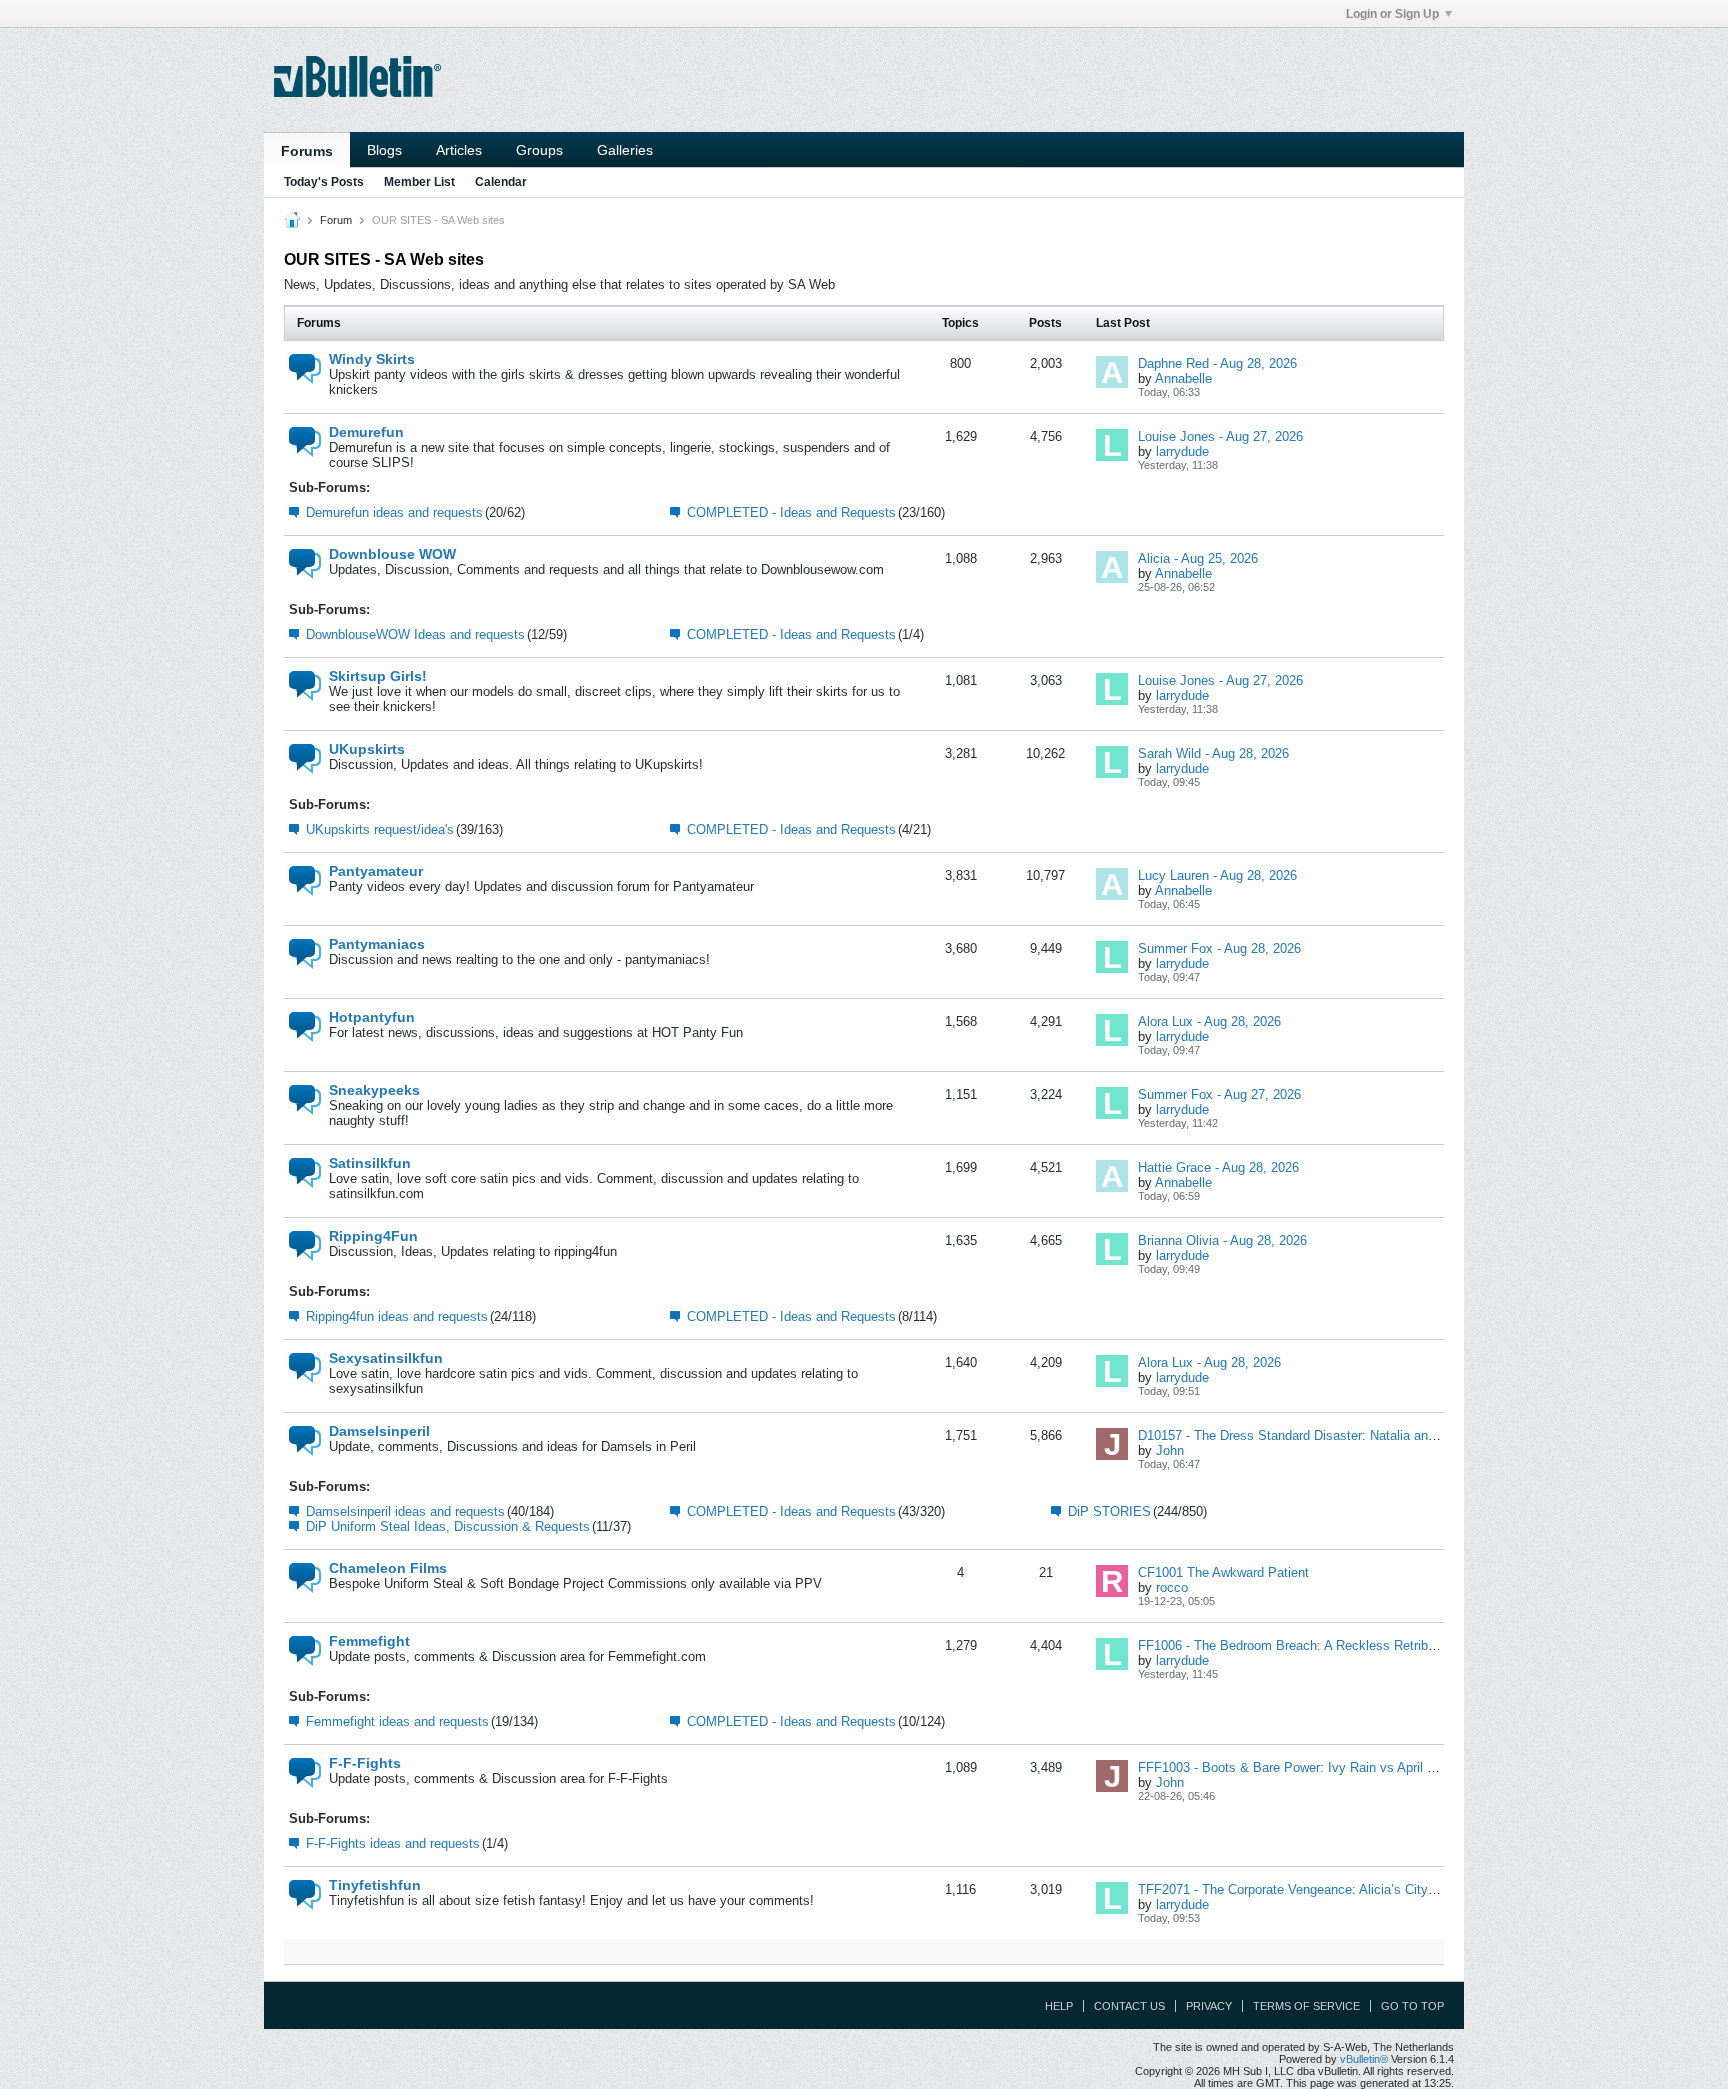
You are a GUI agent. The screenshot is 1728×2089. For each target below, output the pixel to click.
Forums (307, 151)
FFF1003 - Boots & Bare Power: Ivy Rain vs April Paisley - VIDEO (1330, 1767)
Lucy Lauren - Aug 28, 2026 (1217, 875)
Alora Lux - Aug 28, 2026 (1209, 1021)
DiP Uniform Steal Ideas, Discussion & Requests (448, 1526)
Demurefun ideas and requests (394, 512)
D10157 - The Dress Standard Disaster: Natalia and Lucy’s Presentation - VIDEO (1372, 1435)
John (1170, 1450)
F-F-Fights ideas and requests (393, 1843)
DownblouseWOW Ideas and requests (415, 634)
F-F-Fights (365, 1763)
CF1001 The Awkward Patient (1223, 1572)
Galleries (625, 150)
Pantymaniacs (377, 944)
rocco (1172, 1587)
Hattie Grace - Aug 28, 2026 (1218, 1167)
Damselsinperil (379, 1431)
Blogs (384, 150)
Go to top (1412, 2006)
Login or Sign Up (1392, 14)
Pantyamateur (376, 871)
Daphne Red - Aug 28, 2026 (1217, 363)
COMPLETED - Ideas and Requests (791, 512)
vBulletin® (1364, 2059)
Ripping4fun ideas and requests (397, 1316)
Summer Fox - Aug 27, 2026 (1219, 1094)
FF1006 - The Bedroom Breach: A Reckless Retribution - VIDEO (1323, 1645)
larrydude (1182, 451)
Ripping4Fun (373, 1236)
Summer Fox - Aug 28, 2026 (1219, 948)
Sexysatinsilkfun (386, 1358)
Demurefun (366, 432)
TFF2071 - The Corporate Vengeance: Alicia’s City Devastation (1319, 1889)
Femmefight (369, 1641)
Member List (419, 182)
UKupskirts (367, 749)
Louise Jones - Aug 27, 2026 (1220, 436)
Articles (459, 150)
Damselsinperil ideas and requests (405, 1511)
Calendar (501, 182)
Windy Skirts (372, 359)
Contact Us (1129, 2006)
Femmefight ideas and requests (397, 1721)
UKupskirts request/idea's (380, 829)
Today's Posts (324, 182)
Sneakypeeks (374, 1090)
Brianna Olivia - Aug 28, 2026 (1222, 1240)
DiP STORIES (1109, 1511)
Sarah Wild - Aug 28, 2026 (1213, 753)
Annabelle (1183, 378)
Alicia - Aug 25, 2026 (1198, 558)
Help (1059, 2006)
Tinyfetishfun (375, 1885)
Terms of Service (1306, 2006)
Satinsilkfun (370, 1163)
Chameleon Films (388, 1568)
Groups (539, 150)
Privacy (1209, 2006)
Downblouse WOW (392, 554)
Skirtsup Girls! (378, 676)
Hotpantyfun (372, 1017)
